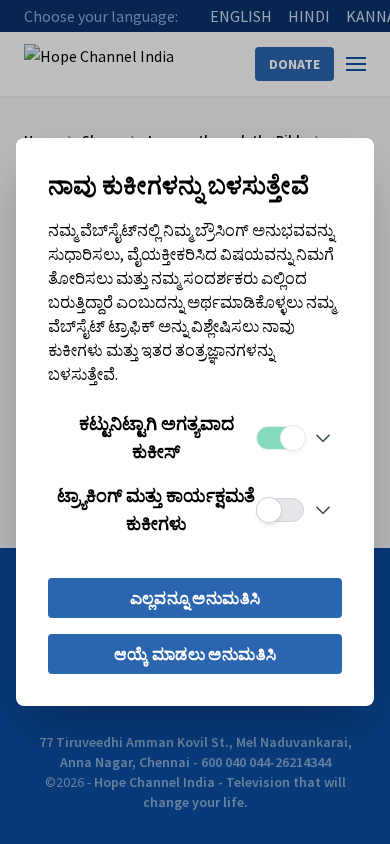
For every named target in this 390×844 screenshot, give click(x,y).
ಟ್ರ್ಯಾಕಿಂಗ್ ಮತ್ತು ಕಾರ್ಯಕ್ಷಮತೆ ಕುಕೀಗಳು (156, 509)
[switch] (280, 438)
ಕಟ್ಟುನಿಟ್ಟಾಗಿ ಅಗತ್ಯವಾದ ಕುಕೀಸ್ (156, 437)
